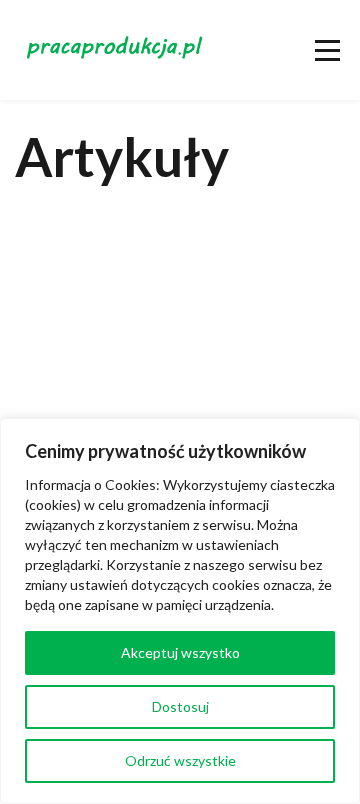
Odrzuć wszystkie (180, 760)
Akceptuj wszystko (180, 652)
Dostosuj (180, 706)
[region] (180, 611)
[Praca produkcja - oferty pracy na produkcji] (117, 50)
